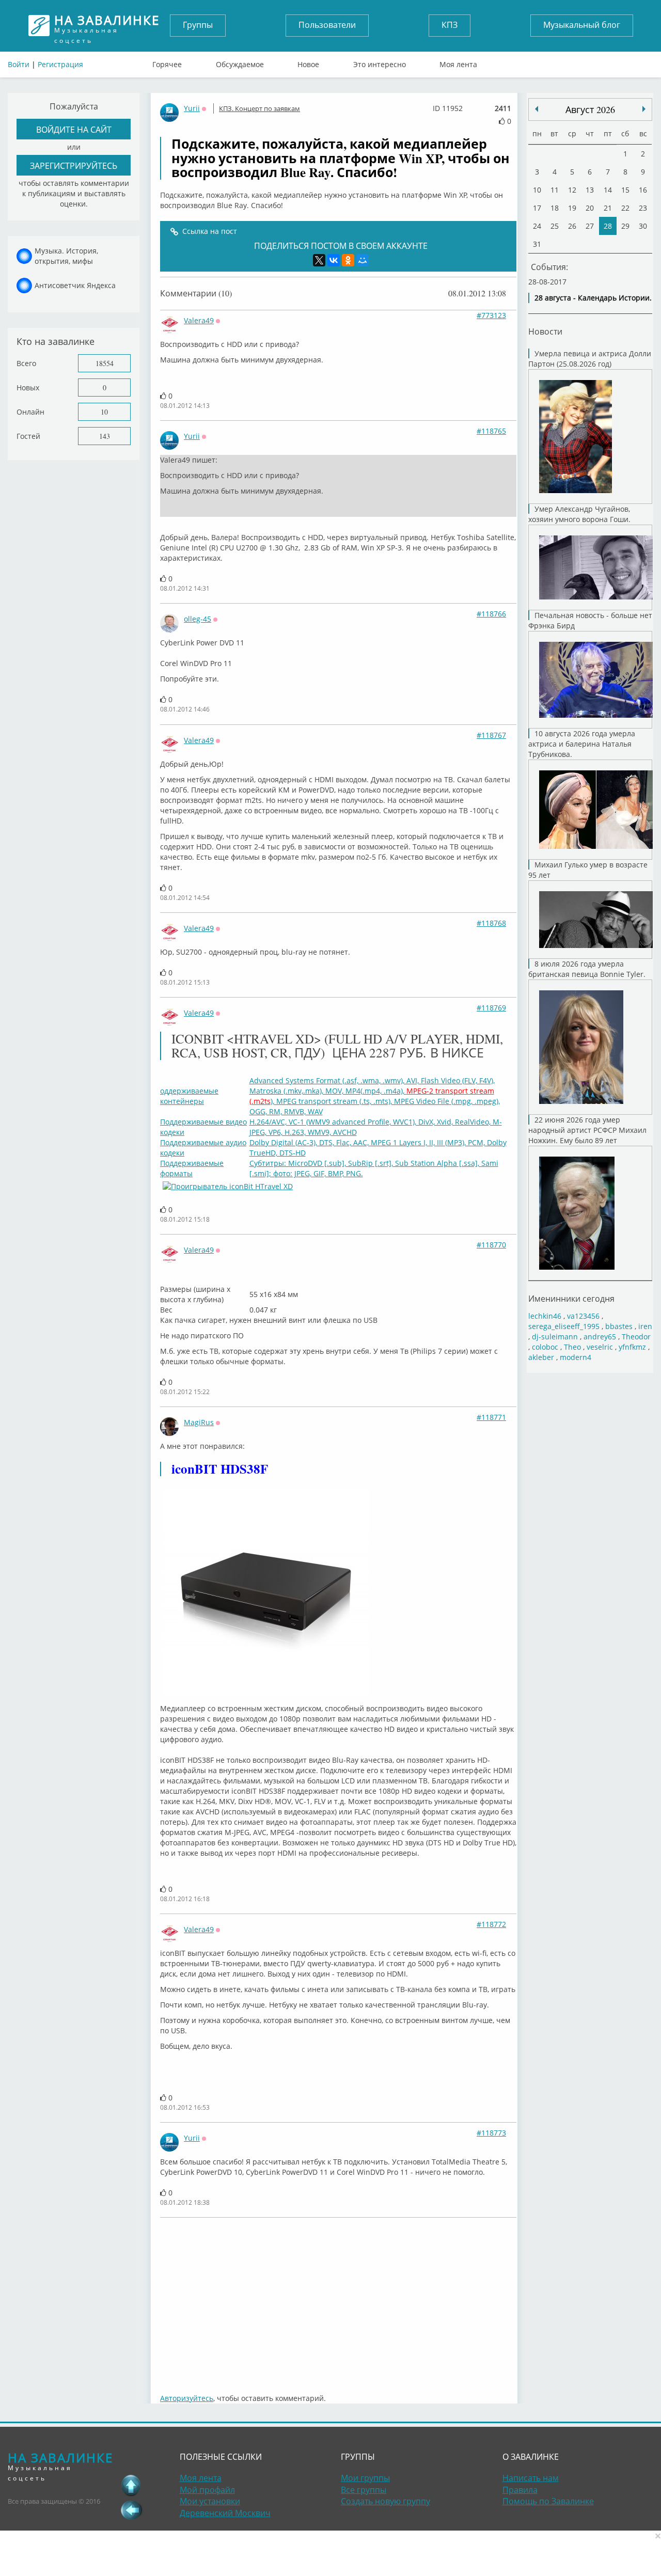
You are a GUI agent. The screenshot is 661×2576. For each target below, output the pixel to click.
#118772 (491, 1924)
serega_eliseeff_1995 (564, 1326)
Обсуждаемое (240, 62)
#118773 (491, 2133)
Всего (26, 363)
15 (625, 190)
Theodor (636, 1337)
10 (104, 412)
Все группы (364, 2490)
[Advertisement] (338, 2300)
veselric (600, 1347)
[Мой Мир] (363, 260)
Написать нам (531, 2478)
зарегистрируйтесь (74, 165)
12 (572, 190)
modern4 (576, 1357)
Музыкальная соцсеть (107, 26)
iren (645, 1326)
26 (572, 226)
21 (608, 208)
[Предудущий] (644, 109)
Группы (198, 25)
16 (643, 190)
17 (537, 208)
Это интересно (380, 62)
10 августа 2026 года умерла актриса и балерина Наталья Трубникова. (582, 744)
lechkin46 (545, 1316)
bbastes (619, 1326)
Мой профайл (207, 2490)
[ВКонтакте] (334, 260)
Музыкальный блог (582, 25)
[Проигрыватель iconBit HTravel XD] (228, 1186)
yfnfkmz (632, 1347)
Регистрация (60, 64)
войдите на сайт (74, 129)
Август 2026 (590, 109)
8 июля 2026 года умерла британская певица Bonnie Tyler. (587, 969)
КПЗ (450, 25)
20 (590, 208)
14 (608, 190)
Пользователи (327, 25)
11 (555, 190)
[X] (319, 260)
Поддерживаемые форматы (192, 1168)
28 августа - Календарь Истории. (593, 298)
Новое (308, 62)
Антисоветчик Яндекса (75, 285)
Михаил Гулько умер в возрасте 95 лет (588, 870)
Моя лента (458, 62)
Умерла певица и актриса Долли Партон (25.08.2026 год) (590, 359)
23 (643, 208)
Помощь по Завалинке (548, 2501)
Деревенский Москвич (225, 2513)
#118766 (491, 614)
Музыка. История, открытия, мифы (66, 256)
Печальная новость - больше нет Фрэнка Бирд (590, 620)
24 (537, 226)
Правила (520, 2490)
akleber (541, 1357)
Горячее (167, 62)
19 (572, 208)
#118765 (491, 431)
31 (537, 244)
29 (625, 226)
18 (555, 208)
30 (643, 226)
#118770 (491, 1245)
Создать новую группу (385, 2501)
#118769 (491, 1008)
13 (590, 190)
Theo (572, 1347)
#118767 (491, 735)
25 (555, 226)
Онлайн (30, 412)
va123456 (583, 1316)
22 (625, 208)
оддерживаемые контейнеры (189, 1096)
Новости (545, 331)
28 (608, 226)
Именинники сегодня (571, 1298)
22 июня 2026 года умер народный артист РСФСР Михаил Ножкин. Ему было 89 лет (587, 1130)
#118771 (491, 1417)
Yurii (192, 108)
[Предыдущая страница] (131, 2510)
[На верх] (131, 2485)
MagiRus (199, 1422)
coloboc (545, 1347)
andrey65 (600, 1337)
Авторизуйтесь (187, 2398)
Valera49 (199, 320)
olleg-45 (198, 619)
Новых (28, 388)
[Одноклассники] (348, 260)
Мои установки (210, 2501)
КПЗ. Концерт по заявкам (259, 108)
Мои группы (365, 2478)
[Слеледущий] (537, 109)
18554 (105, 363)
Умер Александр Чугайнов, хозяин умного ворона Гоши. (579, 514)
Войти (19, 64)
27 (590, 226)
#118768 (491, 923)
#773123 (491, 315)
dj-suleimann (555, 1337)
